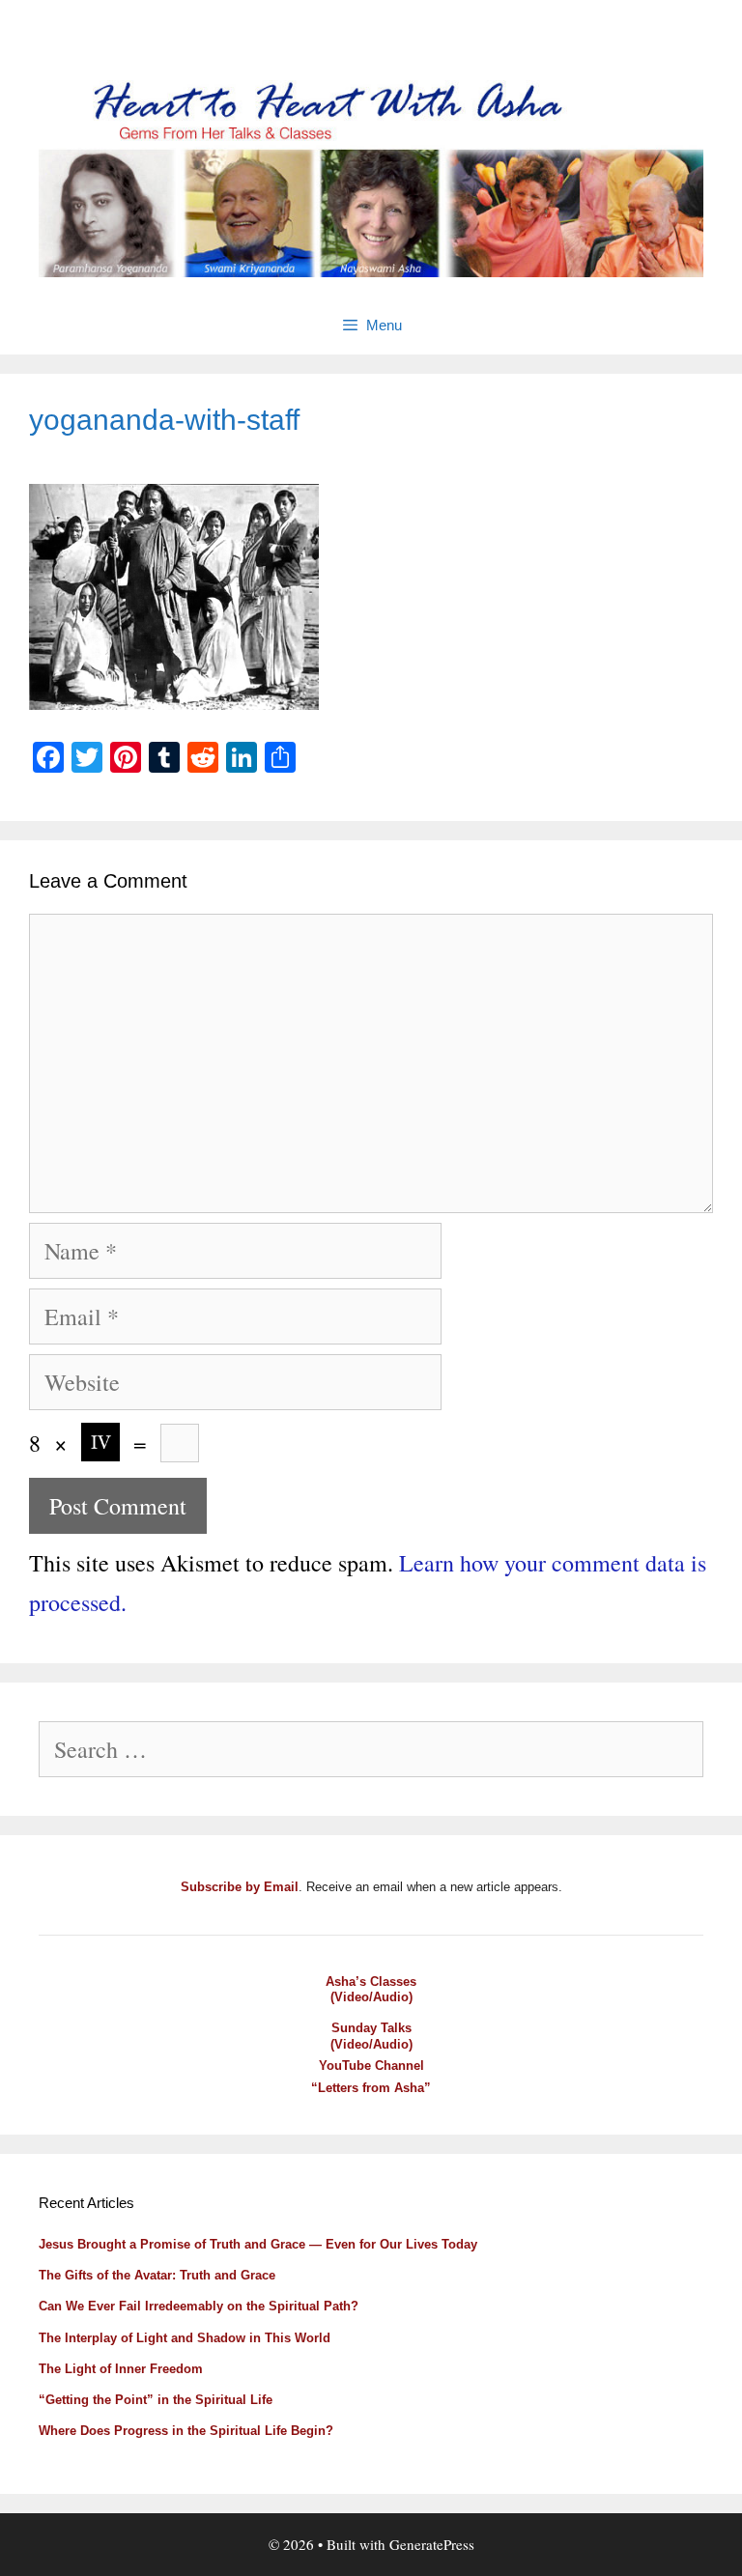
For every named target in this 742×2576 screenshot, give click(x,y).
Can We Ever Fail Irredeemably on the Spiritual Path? (199, 2306)
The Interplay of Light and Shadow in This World (185, 2338)
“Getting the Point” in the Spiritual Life (156, 2400)
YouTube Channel (371, 2066)
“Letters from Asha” (371, 2088)
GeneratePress (432, 2544)
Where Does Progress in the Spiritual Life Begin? (186, 2431)
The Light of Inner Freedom (121, 2369)
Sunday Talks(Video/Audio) (371, 2036)
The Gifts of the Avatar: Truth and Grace (157, 2275)
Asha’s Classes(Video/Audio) (371, 1989)
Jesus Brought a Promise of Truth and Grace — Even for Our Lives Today (258, 2244)
